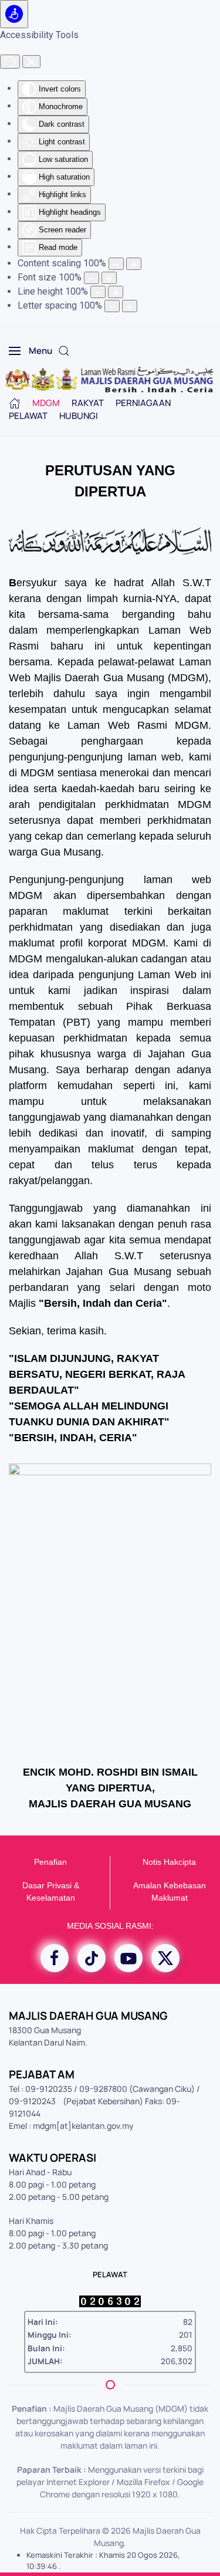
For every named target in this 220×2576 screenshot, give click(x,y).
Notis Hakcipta (169, 1862)
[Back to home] (110, 380)
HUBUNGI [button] (79, 416)
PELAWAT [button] (28, 416)
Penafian (50, 1862)
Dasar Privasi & (51, 1885)
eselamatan (53, 1898)
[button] (31, 351)
